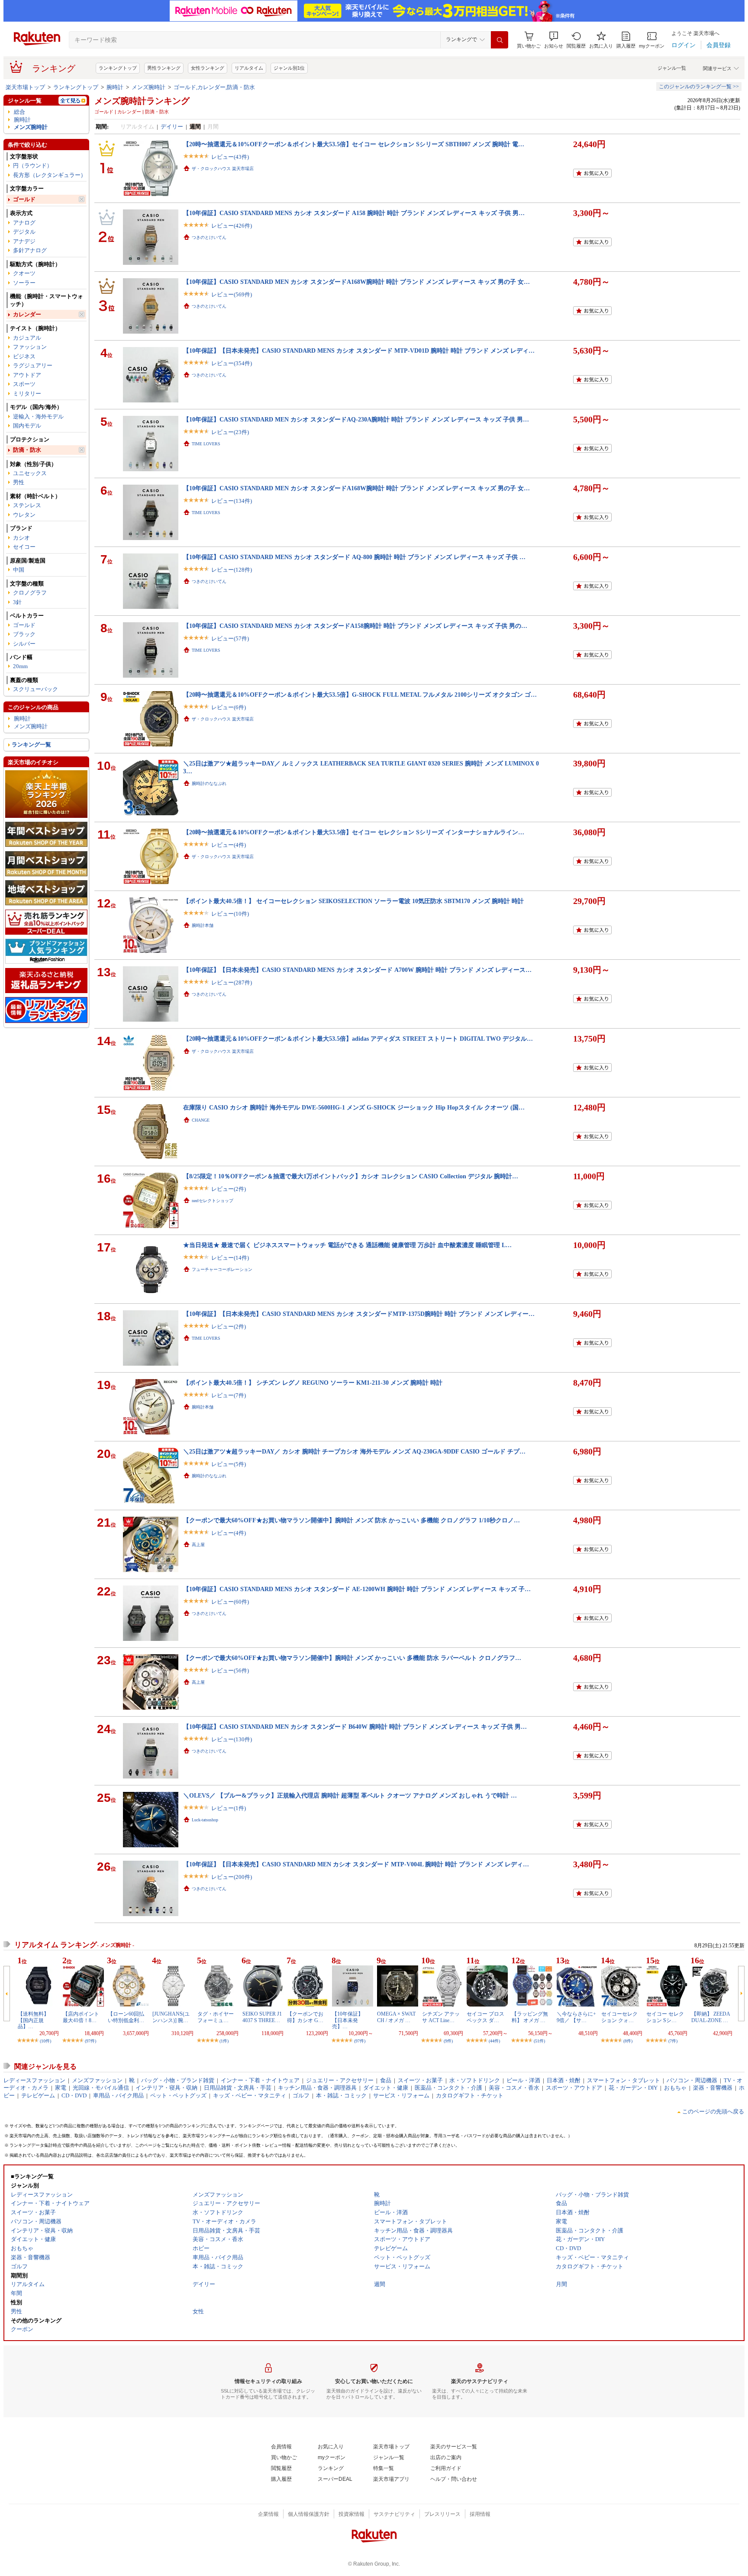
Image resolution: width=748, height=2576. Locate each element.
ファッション (30, 347)
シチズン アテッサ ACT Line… (441, 2017)
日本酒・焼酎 (564, 2080)
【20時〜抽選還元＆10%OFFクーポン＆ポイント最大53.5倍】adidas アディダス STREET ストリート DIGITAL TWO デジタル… (358, 1039)
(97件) (90, 2041)
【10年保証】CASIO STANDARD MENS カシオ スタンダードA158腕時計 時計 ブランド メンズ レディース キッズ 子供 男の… (355, 626)
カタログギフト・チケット (470, 2095)
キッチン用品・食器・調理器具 (317, 2088)
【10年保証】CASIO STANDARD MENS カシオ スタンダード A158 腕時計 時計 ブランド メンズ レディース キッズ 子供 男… (354, 213)
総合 (19, 112)
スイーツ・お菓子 (420, 2080)
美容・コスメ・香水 (514, 2088)
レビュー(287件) (232, 982)
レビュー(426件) (232, 226)
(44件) (494, 2041)
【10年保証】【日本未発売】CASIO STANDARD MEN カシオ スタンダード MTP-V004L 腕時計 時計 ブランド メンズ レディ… (356, 1864)
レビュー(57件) (230, 638)
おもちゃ (675, 2088)
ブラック (24, 634)
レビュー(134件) (232, 501)
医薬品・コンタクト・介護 (448, 2088)
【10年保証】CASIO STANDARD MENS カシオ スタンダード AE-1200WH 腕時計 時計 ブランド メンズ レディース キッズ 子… (357, 1589)
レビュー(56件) (230, 1671)
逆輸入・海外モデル (38, 416)
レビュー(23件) (230, 432)
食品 (386, 2080)
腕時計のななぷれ (209, 783)
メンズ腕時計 (148, 87)
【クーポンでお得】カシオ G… (305, 2017)
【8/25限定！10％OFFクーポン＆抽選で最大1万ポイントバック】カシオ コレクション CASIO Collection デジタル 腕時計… (351, 1176)
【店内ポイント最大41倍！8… (81, 2017)
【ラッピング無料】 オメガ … (530, 2017)
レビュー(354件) (232, 363)
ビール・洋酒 (523, 2080)
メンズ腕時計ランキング (142, 101)
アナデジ (24, 241)
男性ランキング (164, 68)
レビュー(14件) (230, 1258)
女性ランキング (208, 68)
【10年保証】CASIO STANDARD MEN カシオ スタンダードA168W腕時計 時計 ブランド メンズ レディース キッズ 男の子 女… (356, 282)
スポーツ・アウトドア (574, 2088)
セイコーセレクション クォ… (619, 2017)
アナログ (24, 223)
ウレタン (24, 515)
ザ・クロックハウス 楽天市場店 (223, 169)
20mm (20, 666)
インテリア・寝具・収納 (166, 2088)
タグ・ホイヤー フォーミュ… (216, 2017)
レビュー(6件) (229, 707)
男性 (19, 482)
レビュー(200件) (232, 1877)
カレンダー (27, 314)
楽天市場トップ (25, 87)
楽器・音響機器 (713, 2088)
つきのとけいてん (209, 237)
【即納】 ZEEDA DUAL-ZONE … (711, 2017)
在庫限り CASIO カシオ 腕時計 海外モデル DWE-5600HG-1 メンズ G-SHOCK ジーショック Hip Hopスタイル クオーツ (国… (354, 1107)
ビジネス (24, 356)
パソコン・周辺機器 (692, 2080)
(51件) (539, 2041)
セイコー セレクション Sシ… (665, 2017)
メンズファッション (97, 2080)
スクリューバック (35, 689)
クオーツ (24, 273)
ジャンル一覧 (672, 68)
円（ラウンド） (33, 166)
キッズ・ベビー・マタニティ (250, 2095)
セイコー (24, 547)
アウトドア (27, 375)
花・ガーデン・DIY (633, 2088)
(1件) (224, 2041)
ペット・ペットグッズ (178, 2095)
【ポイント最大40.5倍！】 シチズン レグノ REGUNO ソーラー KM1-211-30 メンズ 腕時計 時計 (313, 1383)
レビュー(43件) (230, 157)
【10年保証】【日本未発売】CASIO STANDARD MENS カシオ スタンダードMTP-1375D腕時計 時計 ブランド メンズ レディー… (359, 1314)
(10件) (45, 2041)
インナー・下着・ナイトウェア (260, 2080)
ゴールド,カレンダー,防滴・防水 (214, 87)
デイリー (172, 127)
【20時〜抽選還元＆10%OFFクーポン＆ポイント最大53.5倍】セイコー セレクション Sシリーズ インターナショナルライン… (354, 832)
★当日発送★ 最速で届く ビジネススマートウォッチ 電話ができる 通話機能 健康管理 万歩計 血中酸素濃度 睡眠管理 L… (347, 1245)
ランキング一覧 (31, 744)
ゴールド (24, 199)
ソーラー (24, 283)
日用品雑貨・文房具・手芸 (238, 2088)
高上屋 (198, 1545)
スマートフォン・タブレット (624, 2080)
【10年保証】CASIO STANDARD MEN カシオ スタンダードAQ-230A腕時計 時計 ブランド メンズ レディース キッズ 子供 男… (356, 419)
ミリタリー (27, 394)
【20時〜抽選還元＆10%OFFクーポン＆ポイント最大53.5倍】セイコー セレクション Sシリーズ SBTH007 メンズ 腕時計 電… (354, 144)
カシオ (21, 538)
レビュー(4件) (229, 845)
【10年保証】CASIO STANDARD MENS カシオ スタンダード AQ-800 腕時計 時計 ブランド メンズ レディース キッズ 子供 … (354, 557)
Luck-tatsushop (205, 1820)
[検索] (500, 40)
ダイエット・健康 (386, 2088)
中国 (19, 570)
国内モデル (27, 426)
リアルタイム (249, 68)
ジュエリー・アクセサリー (340, 2080)
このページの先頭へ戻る (713, 2111)
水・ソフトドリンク (475, 2080)
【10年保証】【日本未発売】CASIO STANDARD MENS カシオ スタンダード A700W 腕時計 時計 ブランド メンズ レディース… (357, 970)
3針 (17, 602)
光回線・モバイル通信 (101, 2088)
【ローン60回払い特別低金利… (126, 2017)
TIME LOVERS (206, 444)
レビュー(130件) (232, 1739)
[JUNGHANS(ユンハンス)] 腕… (171, 2017)
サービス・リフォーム (401, 2095)
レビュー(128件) (232, 570)
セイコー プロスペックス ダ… (485, 2017)
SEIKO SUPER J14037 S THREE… (262, 2017)
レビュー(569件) (232, 294)
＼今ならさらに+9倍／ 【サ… (576, 2017)
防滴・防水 (27, 450)
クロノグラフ (30, 593)
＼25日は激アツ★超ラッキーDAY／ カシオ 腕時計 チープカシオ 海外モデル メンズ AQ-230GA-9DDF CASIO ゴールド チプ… (354, 1451)
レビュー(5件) (229, 1464)
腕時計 (115, 87)
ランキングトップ (118, 68)
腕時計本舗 (203, 925)
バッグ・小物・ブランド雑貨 (178, 2080)
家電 (61, 2088)
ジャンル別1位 (289, 68)
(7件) (673, 2041)
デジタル (24, 232)
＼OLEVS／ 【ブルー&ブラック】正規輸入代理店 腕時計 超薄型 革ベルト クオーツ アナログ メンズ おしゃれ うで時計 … (350, 1795)
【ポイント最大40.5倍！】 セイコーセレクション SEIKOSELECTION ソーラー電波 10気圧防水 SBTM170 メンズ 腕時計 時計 (353, 901)
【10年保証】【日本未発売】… (348, 2020)
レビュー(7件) (229, 1395)
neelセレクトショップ (213, 1201)
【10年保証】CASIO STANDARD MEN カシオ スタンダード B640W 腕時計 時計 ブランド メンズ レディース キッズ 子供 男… (355, 1727)
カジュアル (27, 338)
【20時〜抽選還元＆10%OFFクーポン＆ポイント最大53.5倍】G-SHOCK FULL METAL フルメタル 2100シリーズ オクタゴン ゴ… (360, 695)
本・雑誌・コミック (341, 2095)
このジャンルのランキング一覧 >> (699, 87)
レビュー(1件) (229, 1808)
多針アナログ (30, 250)
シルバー (24, 644)
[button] (554, 40)
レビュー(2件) (229, 1189)
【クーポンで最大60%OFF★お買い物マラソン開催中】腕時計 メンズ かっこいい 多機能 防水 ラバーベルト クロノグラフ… (352, 1658)
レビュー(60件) (230, 1602)
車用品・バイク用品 (118, 2095)
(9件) (448, 2041)
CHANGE (201, 1120)
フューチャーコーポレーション (222, 1269)
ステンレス (27, 505)
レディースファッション (34, 2080)
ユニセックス (30, 473)
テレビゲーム (38, 2095)
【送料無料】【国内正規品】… (33, 2020)
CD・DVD (74, 2095)
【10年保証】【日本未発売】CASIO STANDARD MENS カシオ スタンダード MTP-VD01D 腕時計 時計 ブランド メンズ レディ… (359, 351)
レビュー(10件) (230, 914)
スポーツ (24, 384)
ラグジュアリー (33, 365)
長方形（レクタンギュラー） (50, 175)
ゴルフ (301, 2095)
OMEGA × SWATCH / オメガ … (396, 2017)
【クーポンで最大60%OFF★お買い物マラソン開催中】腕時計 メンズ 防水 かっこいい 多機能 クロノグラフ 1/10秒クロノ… (351, 1520)
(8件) (628, 2041)
